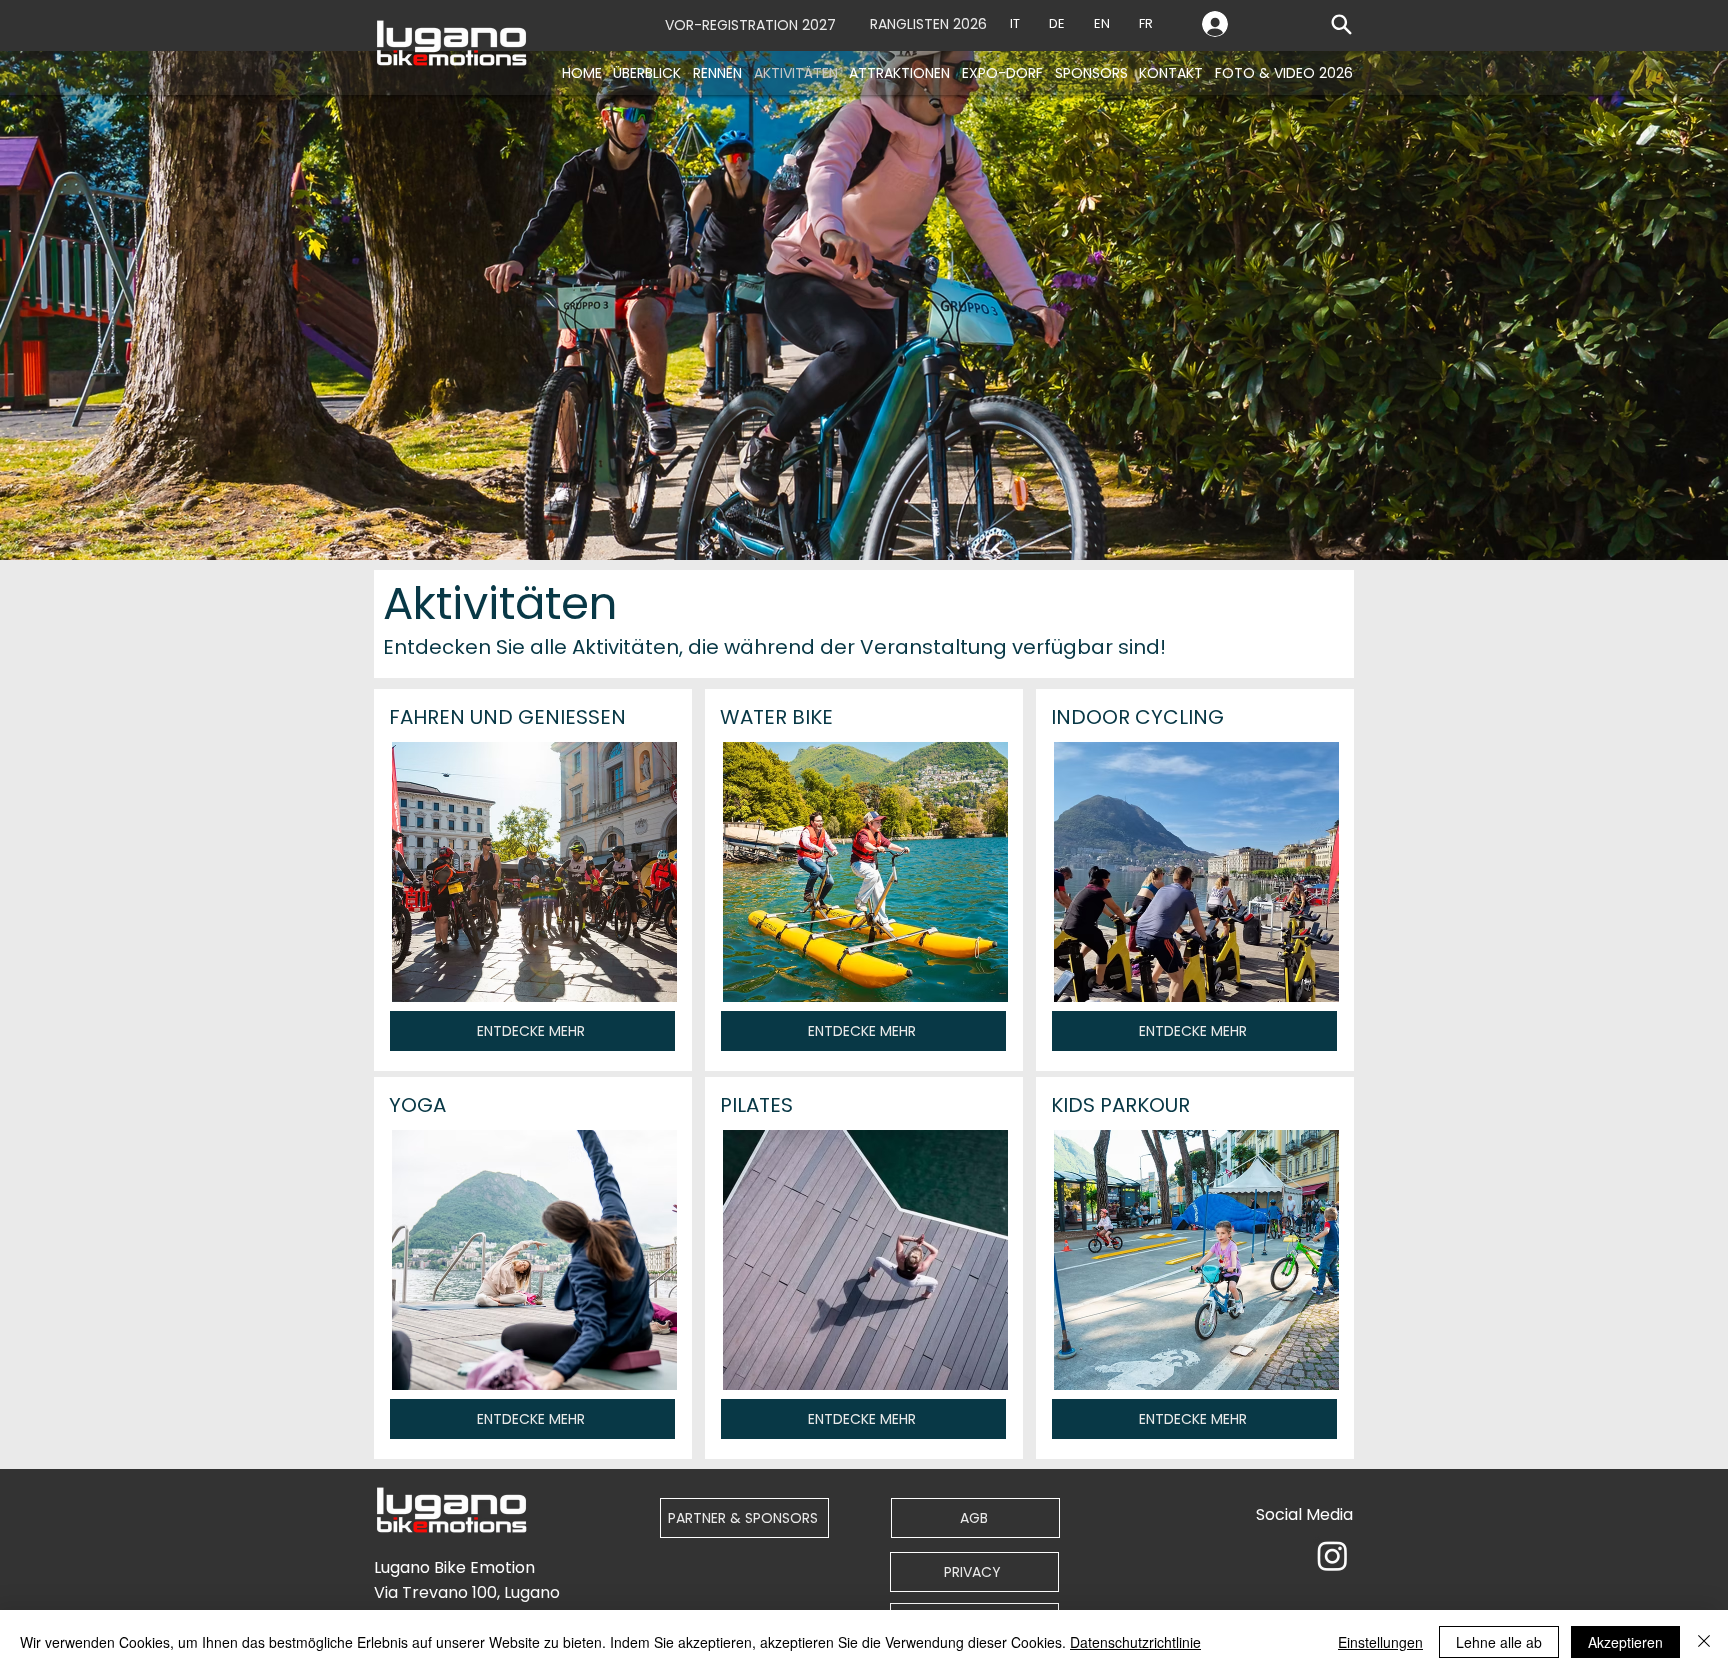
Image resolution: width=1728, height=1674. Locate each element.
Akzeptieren (1625, 1642)
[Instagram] (1332, 1555)
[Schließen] (1704, 1642)
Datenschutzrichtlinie (1135, 1642)
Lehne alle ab (1499, 1642)
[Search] (1341, 24)
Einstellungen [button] (1380, 1642)
